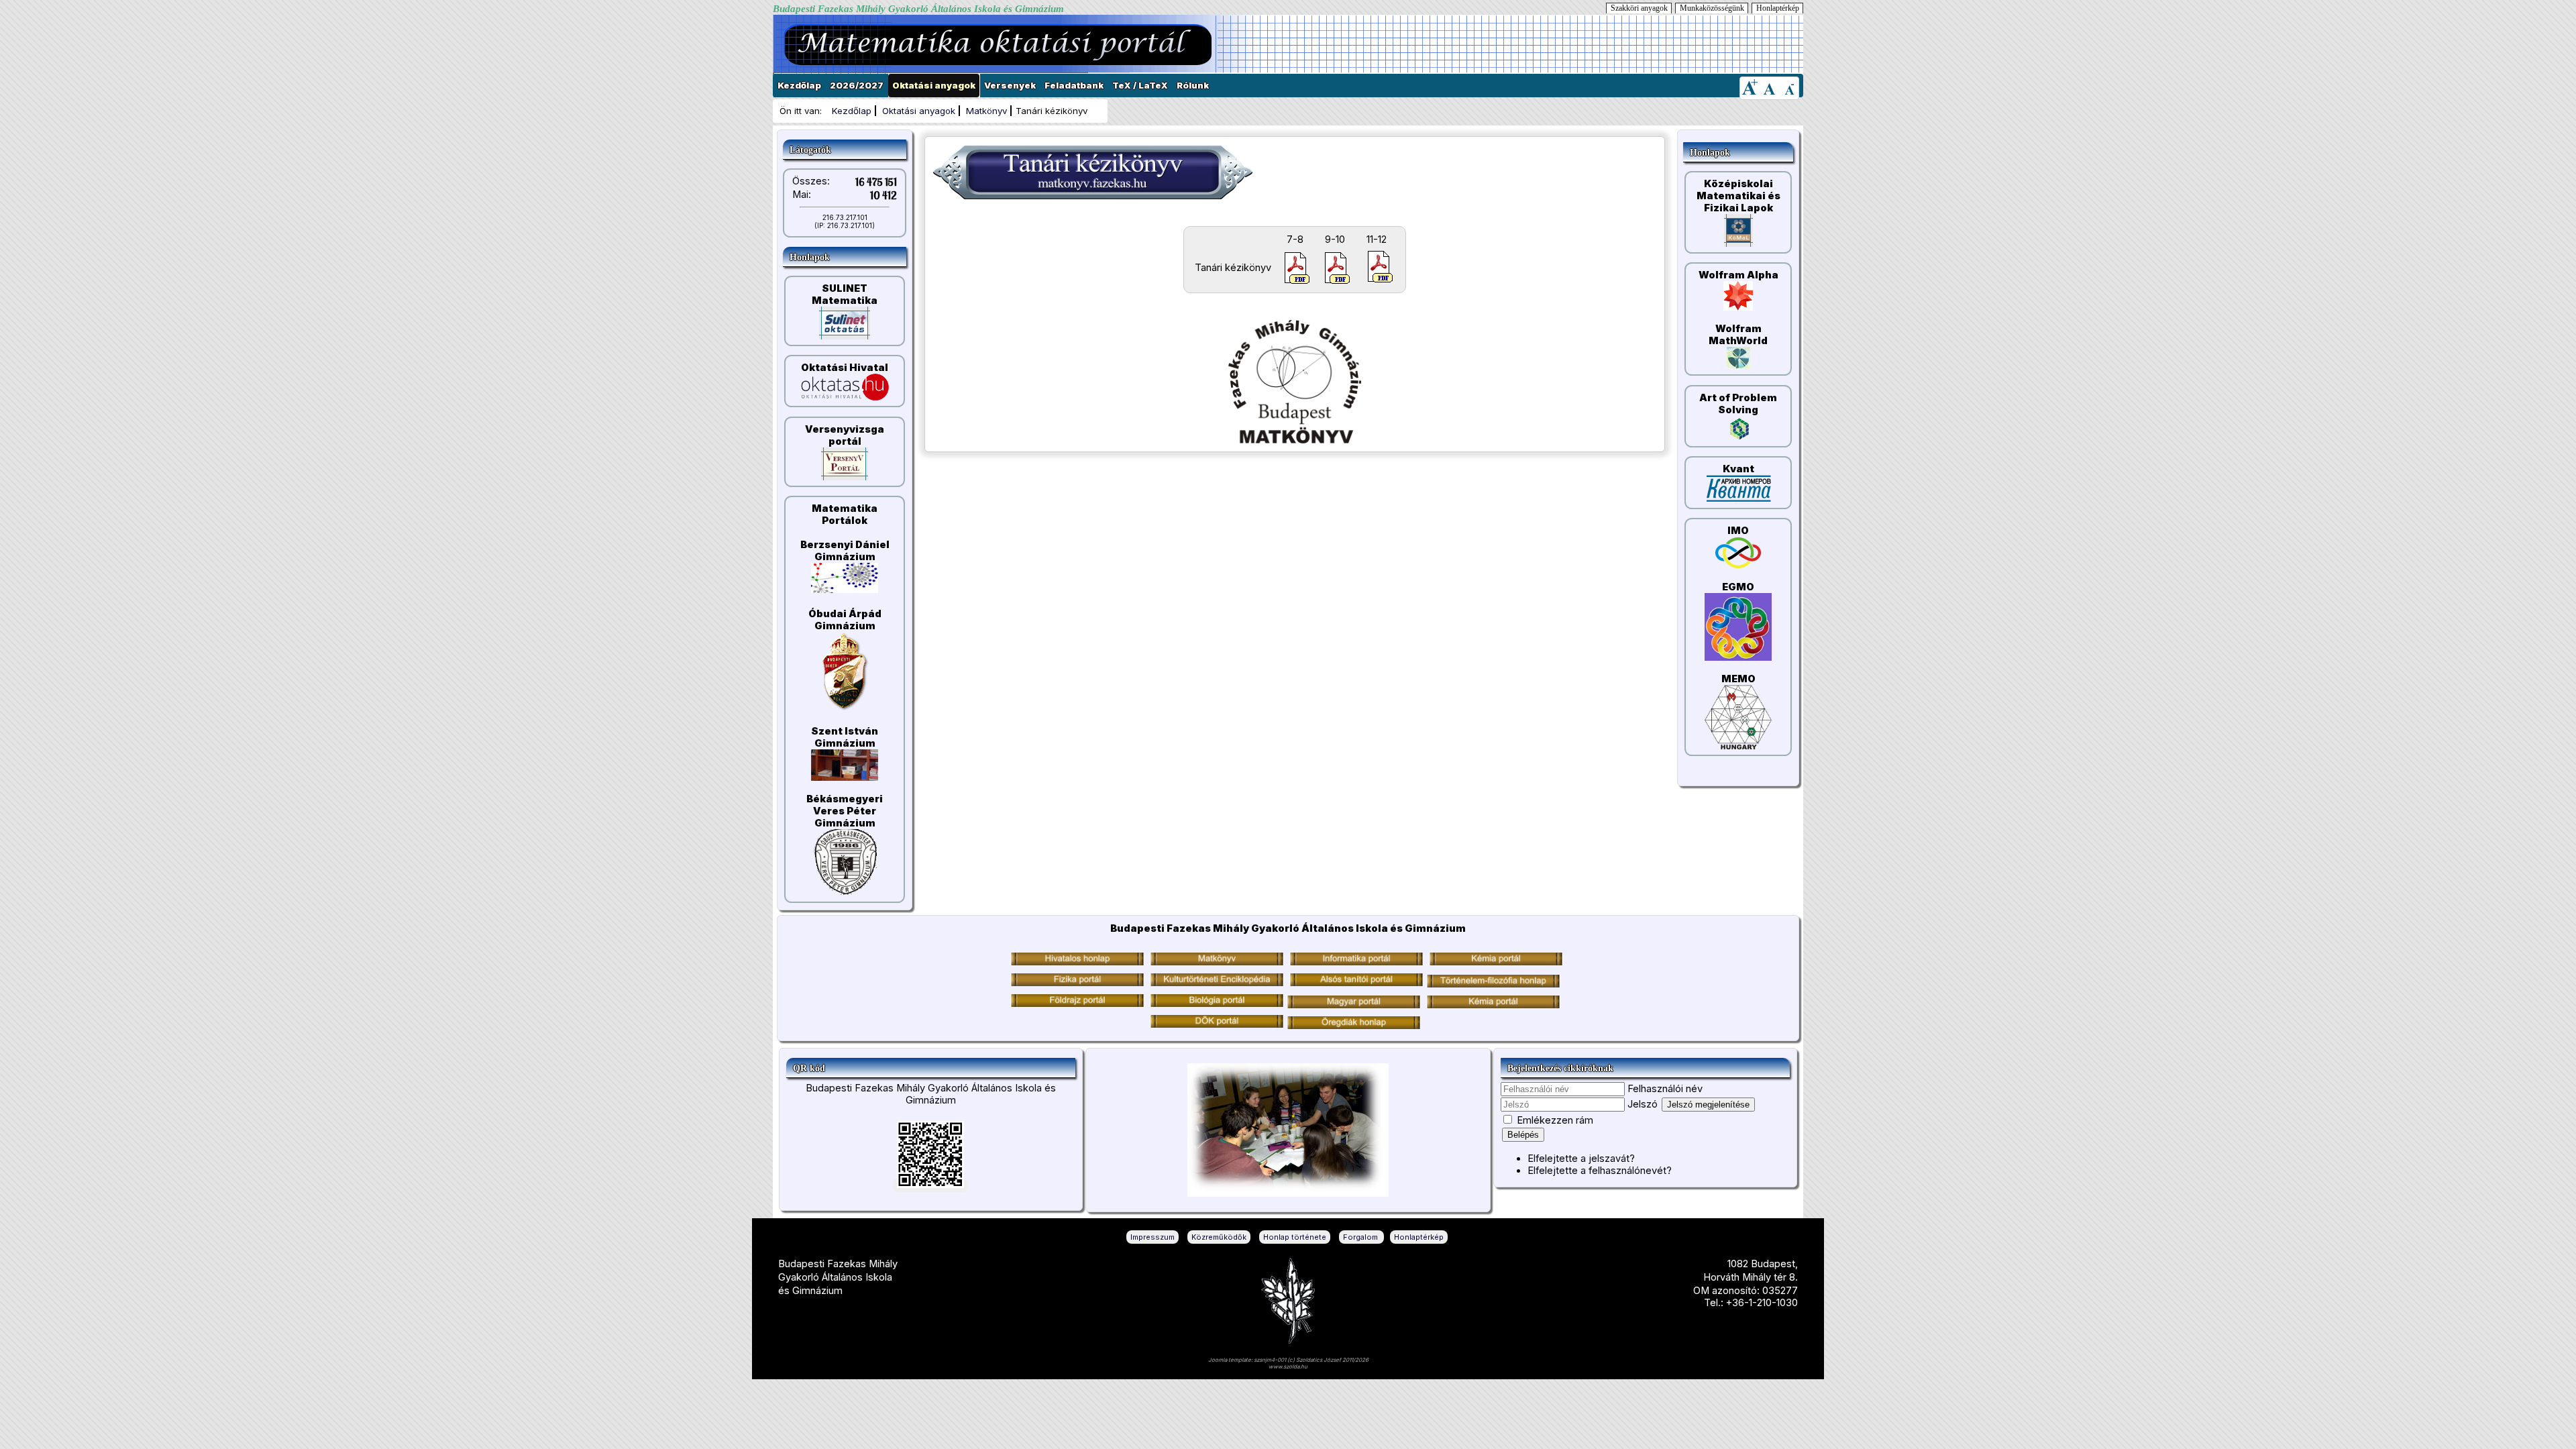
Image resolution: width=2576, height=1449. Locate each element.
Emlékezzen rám (1555, 1120)
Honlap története (1295, 1237)
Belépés (1523, 1135)
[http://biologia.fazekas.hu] (1077, 1004)
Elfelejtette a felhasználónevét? (1600, 1171)
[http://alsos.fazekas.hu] (1356, 983)
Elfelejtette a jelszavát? (1581, 1159)
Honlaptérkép (1778, 8)
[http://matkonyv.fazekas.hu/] (1217, 962)
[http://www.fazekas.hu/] (1077, 962)
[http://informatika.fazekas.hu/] (1356, 962)
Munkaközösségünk (1712, 8)
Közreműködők (1219, 1237)
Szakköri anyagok (1639, 8)
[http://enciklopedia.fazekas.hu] (1217, 983)
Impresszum (1152, 1237)
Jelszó (1643, 1104)
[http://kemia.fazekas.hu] (1496, 962)
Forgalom (1361, 1237)
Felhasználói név (1665, 1089)
